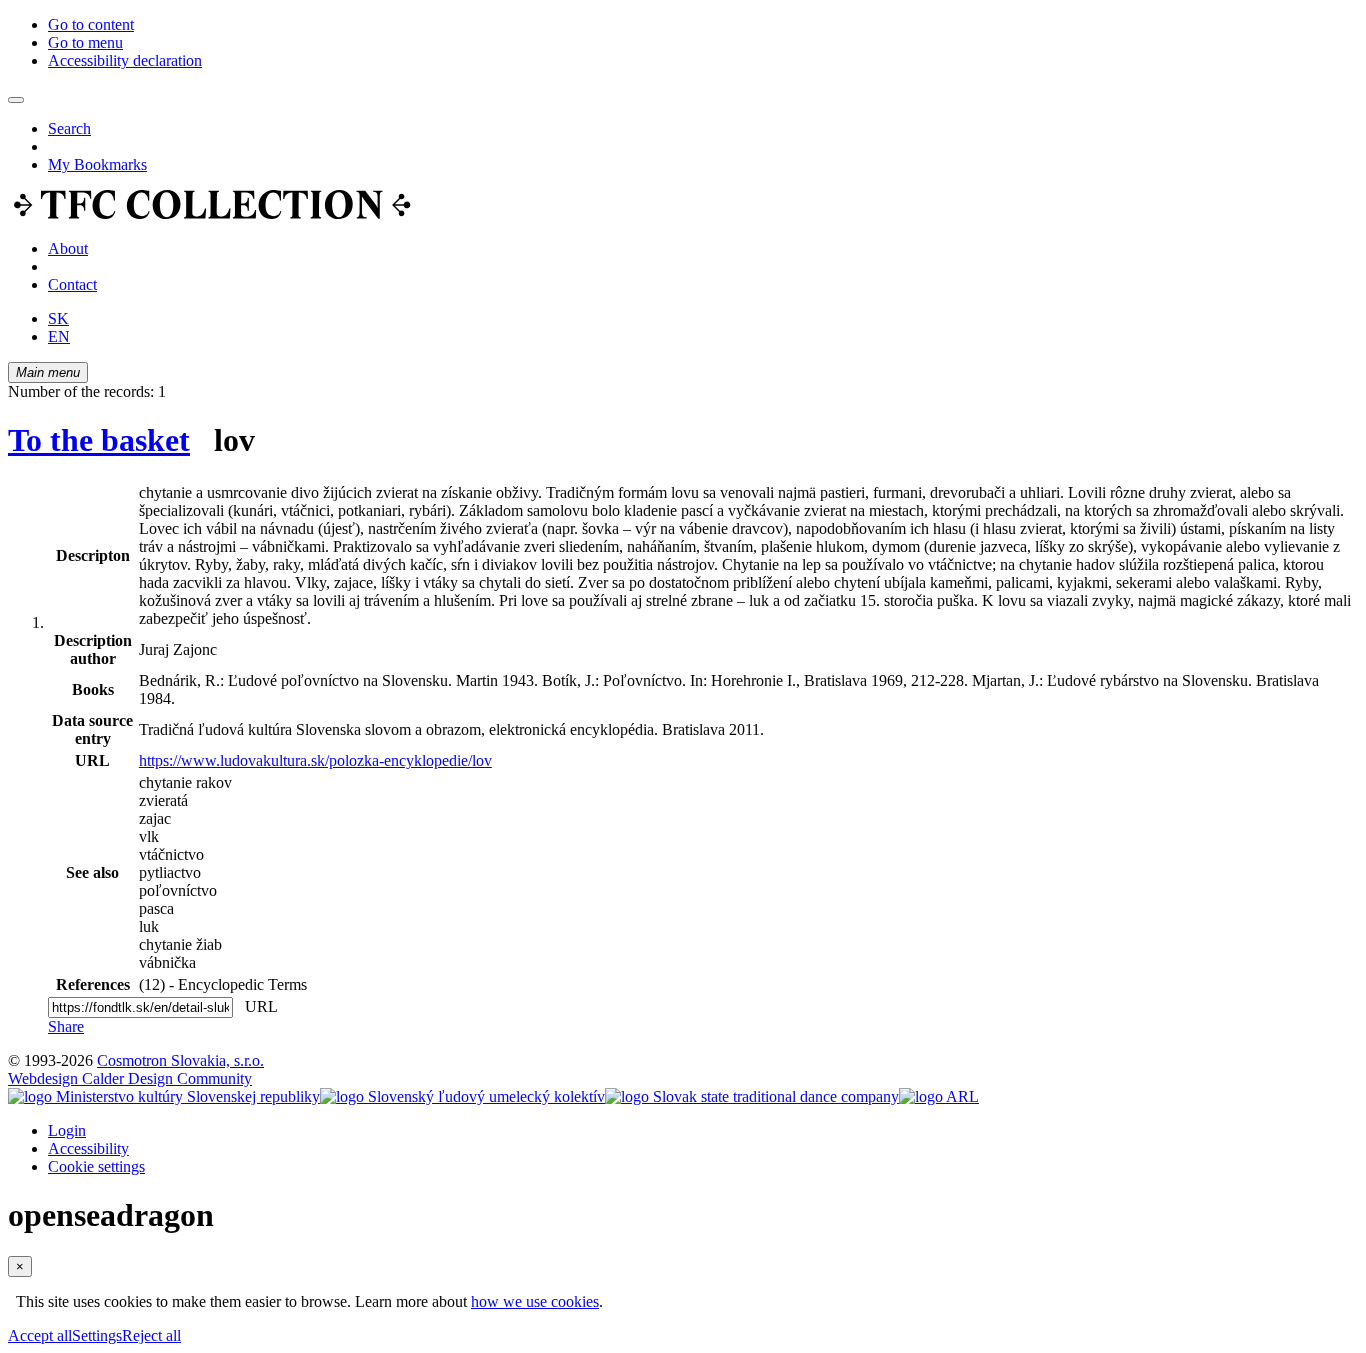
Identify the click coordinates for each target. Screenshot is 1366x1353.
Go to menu (85, 42)
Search (69, 128)
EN (59, 336)
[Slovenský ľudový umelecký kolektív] (462, 1096)
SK (58, 318)
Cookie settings (96, 1166)
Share (66, 1026)
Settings (97, 1335)
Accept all (40, 1335)
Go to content (91, 24)
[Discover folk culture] (212, 214)
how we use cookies (535, 1301)
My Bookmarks (97, 164)
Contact (72, 284)
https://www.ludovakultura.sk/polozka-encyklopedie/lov (315, 760)
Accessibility (88, 1148)
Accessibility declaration (125, 60)
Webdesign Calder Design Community (130, 1078)
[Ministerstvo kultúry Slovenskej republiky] (164, 1096)
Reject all (151, 1335)
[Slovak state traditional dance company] (752, 1096)
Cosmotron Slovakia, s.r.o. (180, 1060)
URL (257, 1006)
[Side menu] (16, 100)
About (68, 248)
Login (67, 1130)
